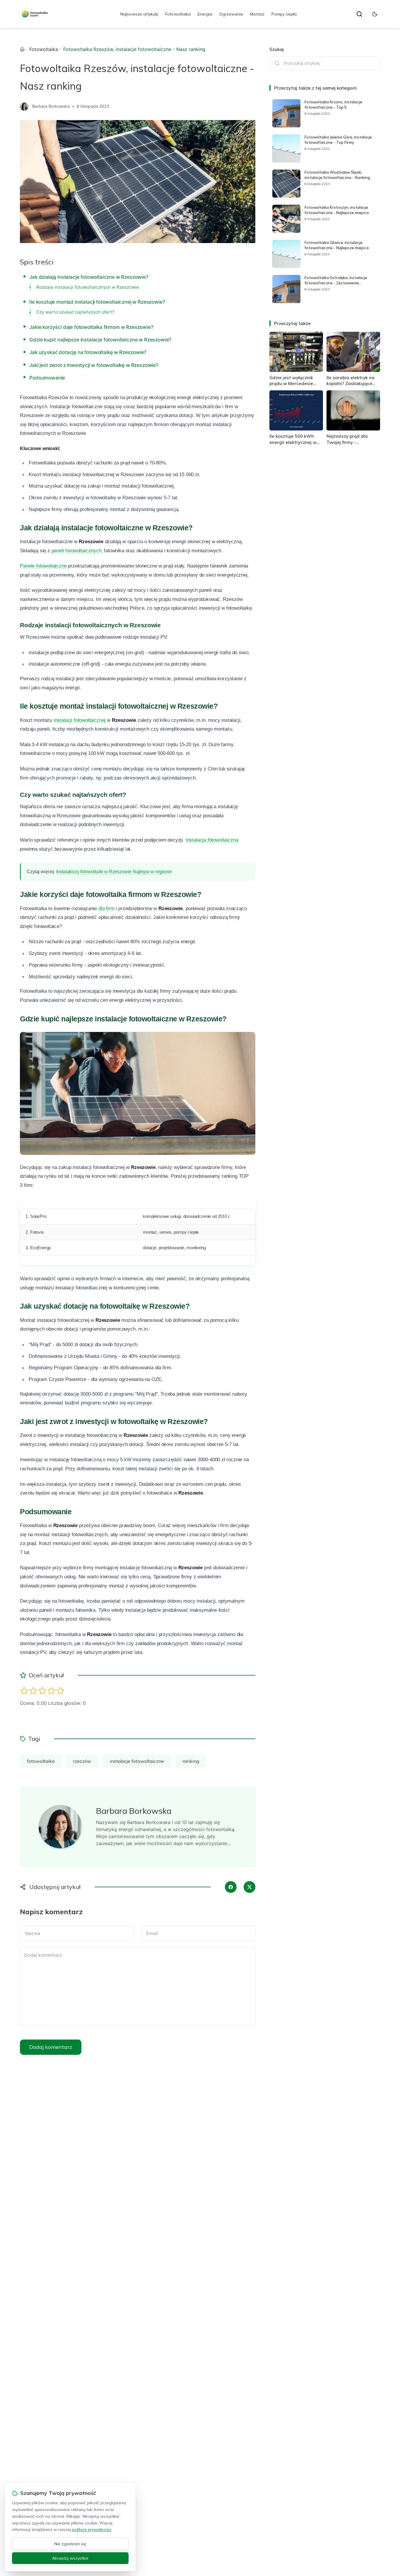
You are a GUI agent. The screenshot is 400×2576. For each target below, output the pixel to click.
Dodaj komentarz (51, 2047)
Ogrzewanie (231, 14)
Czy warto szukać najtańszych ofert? (75, 312)
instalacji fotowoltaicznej (80, 720)
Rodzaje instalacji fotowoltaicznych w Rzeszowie (88, 287)
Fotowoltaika (178, 14)
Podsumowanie (47, 378)
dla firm (106, 908)
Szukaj (277, 49)
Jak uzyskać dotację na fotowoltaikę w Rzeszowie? (88, 352)
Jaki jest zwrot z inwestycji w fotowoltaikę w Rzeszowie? (94, 365)
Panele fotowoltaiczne (43, 566)
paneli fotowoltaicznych (76, 551)
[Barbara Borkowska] (24, 106)
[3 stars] (42, 1691)
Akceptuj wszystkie (70, 2558)
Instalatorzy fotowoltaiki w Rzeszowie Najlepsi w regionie (114, 872)
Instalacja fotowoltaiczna (212, 840)
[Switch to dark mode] (375, 14)
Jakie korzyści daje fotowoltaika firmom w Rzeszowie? (91, 327)
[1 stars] (24, 1691)
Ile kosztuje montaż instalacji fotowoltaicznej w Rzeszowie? (97, 302)
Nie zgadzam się (70, 2544)
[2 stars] (33, 1691)
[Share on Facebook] (231, 1887)
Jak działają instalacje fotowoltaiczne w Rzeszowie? (89, 277)
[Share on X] (249, 1887)
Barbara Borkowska (51, 106)
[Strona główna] (22, 49)
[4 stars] (51, 1691)
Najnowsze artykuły (139, 14)
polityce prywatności (92, 2529)
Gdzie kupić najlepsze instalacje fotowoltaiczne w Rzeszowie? (100, 340)
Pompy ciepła (284, 14)
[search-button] (359, 14)
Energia (205, 14)
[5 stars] (60, 1691)
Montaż (257, 14)
